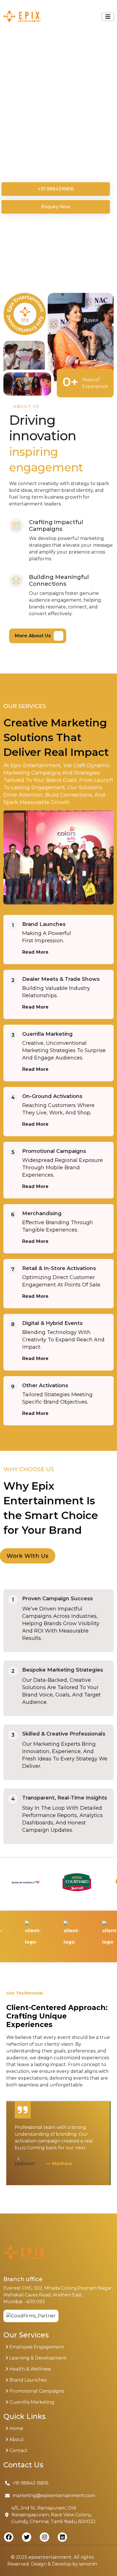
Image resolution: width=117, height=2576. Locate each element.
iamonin (88, 2564)
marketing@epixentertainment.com (54, 2495)
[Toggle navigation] (108, 17)
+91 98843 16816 (30, 2483)
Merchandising (42, 1213)
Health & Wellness (30, 2369)
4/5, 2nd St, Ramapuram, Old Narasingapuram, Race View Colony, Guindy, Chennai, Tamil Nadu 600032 (54, 2515)
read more (35, 952)
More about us (33, 636)
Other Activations (45, 1385)
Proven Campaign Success (58, 1599)
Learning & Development (37, 2358)
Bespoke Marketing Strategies (63, 1670)
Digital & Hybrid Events (52, 1323)
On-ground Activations (52, 1096)
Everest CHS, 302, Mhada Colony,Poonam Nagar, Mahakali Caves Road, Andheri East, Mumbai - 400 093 (58, 2295)
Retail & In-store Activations (59, 1268)
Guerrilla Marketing (47, 1034)
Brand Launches (44, 924)
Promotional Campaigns (54, 1151)
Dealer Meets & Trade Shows (61, 979)
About (16, 2439)
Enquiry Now (56, 207)
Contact (18, 2450)
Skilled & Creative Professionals (64, 1734)
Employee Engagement (36, 2347)
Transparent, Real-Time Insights (65, 1798)
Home (16, 2428)
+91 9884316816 (56, 189)
